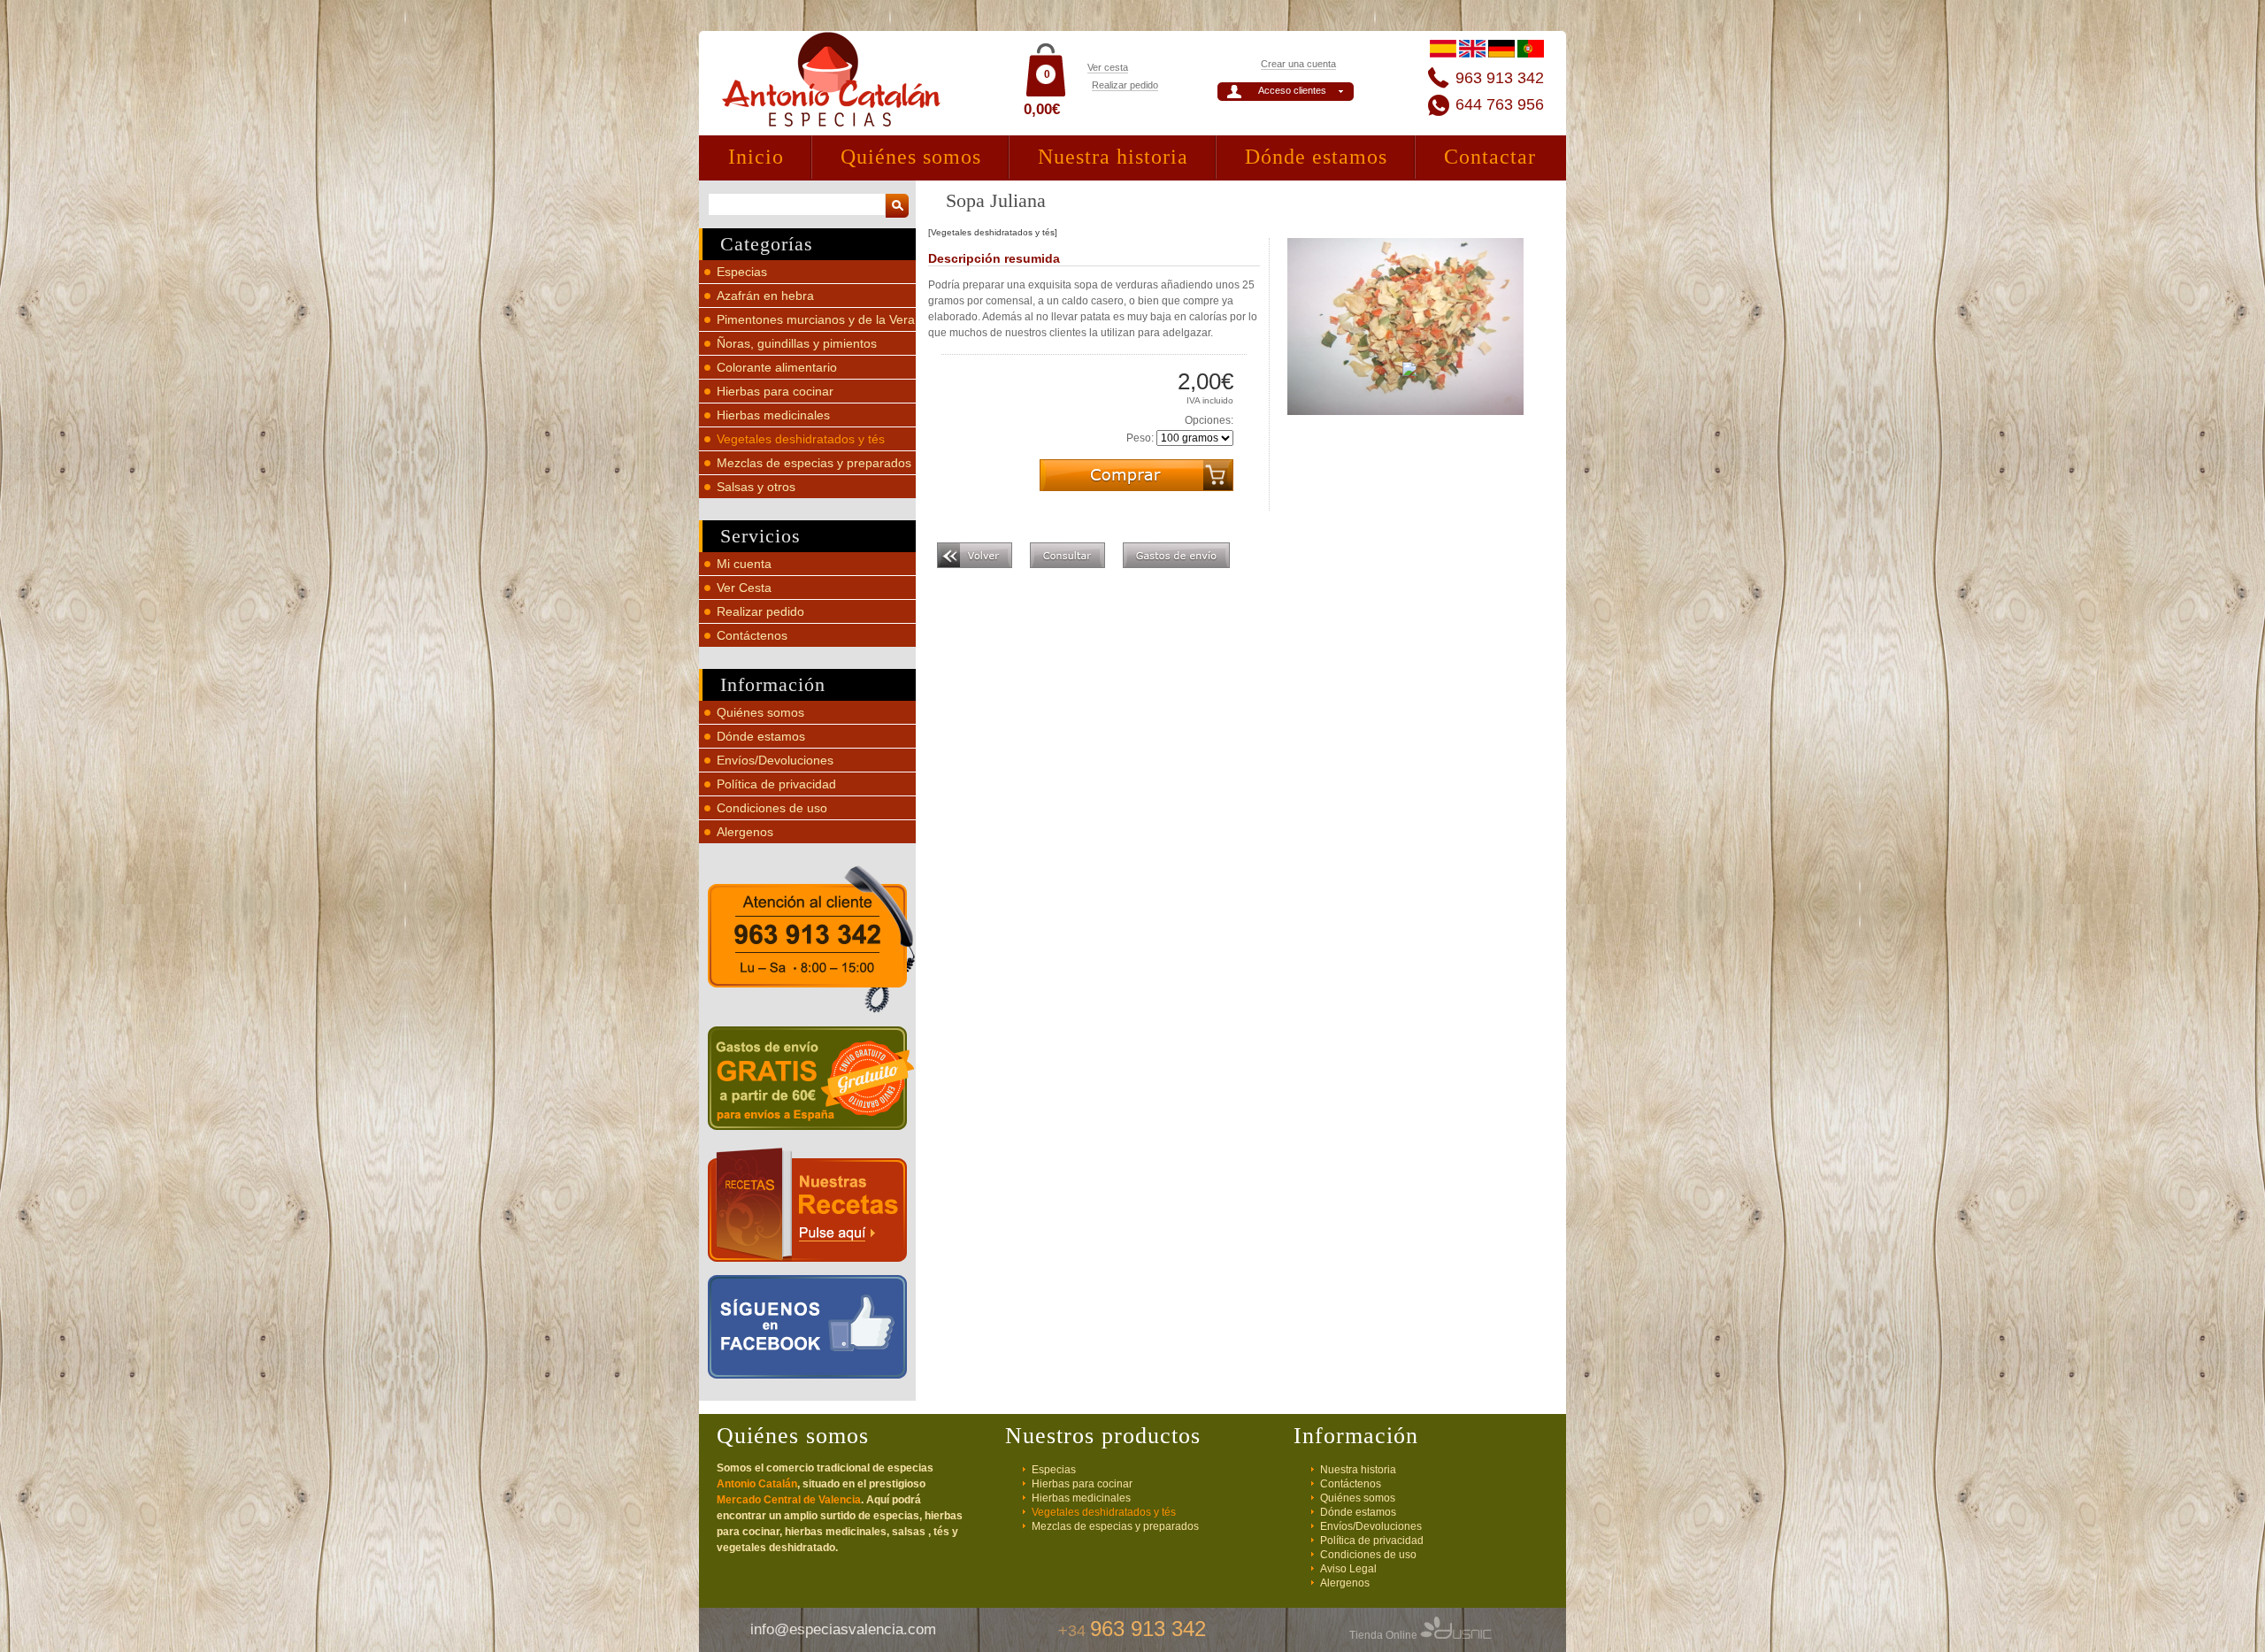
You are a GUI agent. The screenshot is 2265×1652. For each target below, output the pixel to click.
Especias (742, 272)
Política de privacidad (776, 784)
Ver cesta (1108, 67)
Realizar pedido (1125, 85)
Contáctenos (752, 635)
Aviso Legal (1348, 1569)
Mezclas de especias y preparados (814, 463)
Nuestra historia (1113, 157)
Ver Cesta (744, 588)
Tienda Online (1385, 1635)
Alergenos (745, 832)
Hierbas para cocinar (775, 391)
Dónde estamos (1316, 157)
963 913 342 (1500, 78)
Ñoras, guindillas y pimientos (797, 343)
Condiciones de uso (772, 808)
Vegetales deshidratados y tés (801, 439)
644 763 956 (1500, 104)
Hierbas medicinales (773, 415)
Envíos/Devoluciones (775, 760)
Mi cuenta (744, 564)
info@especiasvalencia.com (843, 1629)
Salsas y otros (756, 487)
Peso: (1140, 438)
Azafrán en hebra (765, 296)
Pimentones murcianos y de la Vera (816, 319)
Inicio (756, 157)
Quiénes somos (911, 157)
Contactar (1490, 157)
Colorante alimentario (777, 367)
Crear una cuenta (1298, 64)
